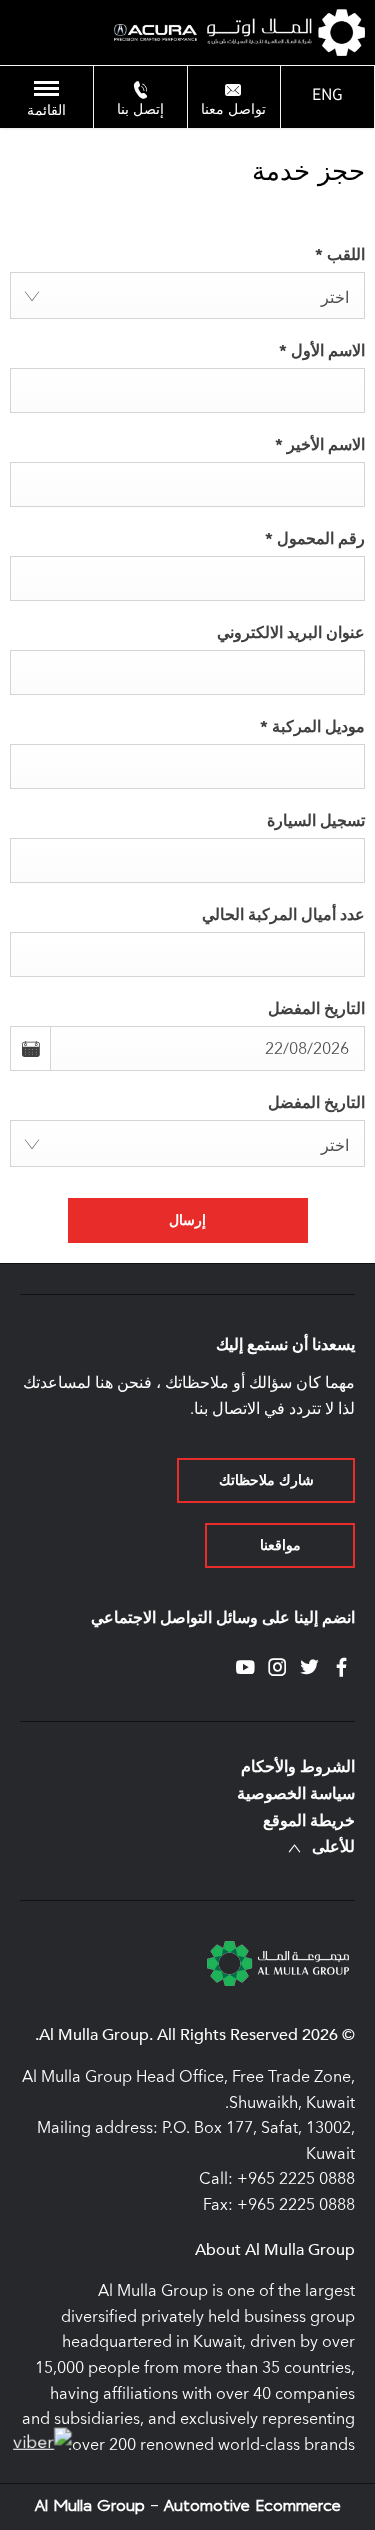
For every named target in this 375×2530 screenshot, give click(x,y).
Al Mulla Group (92, 2506)
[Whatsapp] (43, 2442)
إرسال (187, 1220)
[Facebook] (341, 1667)
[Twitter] (309, 1667)
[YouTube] (245, 1667)
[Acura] (155, 33)
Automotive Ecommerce (252, 2506)
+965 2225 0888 (296, 2178)
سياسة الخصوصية (296, 1794)
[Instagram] (277, 1667)
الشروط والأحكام (298, 1767)
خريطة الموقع (309, 1821)
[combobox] (187, 295)
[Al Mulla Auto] (286, 32)
